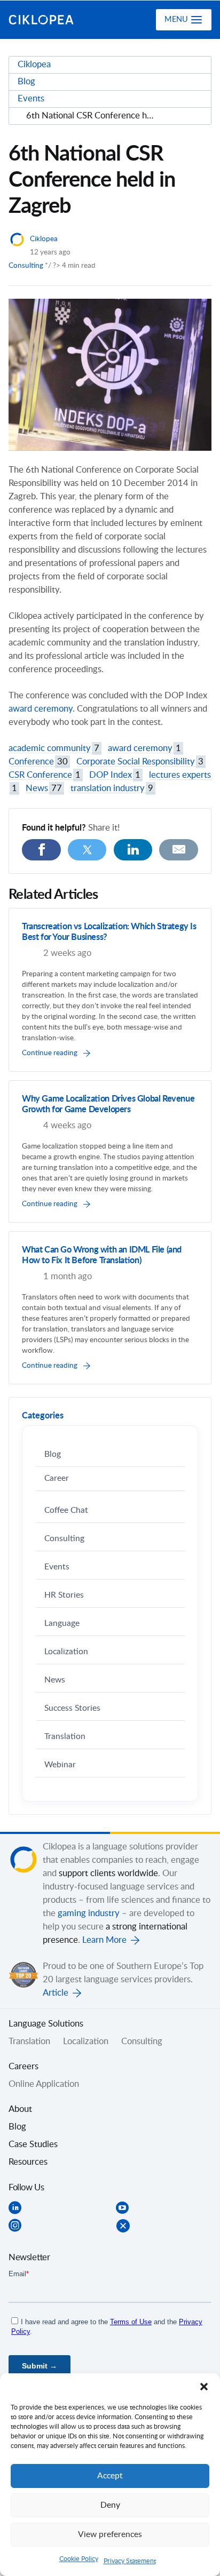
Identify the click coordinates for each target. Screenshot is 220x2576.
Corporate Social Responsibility (140, 762)
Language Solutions (46, 2024)
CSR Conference (45, 775)
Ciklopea (52, 20)
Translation (65, 1737)
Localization (66, 1652)
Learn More (104, 1940)
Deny (110, 2505)
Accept (110, 2476)
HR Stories (64, 1595)
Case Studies (33, 2144)
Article (56, 1993)
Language (62, 1624)
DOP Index (115, 775)
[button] (204, 2387)
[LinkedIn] (133, 850)
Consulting (26, 266)
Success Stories (72, 1708)
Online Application (44, 2084)
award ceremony (41, 709)
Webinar (60, 1765)
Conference (38, 762)
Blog (53, 1454)
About (20, 2109)
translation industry (112, 788)
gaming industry (89, 1913)
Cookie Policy (79, 2559)
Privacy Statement (130, 2561)
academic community (54, 748)
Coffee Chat (66, 1510)
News (44, 788)
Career (57, 1478)
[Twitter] (87, 850)
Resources (28, 2162)
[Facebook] (41, 850)
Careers (23, 2067)
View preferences (110, 2535)
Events (57, 1567)
